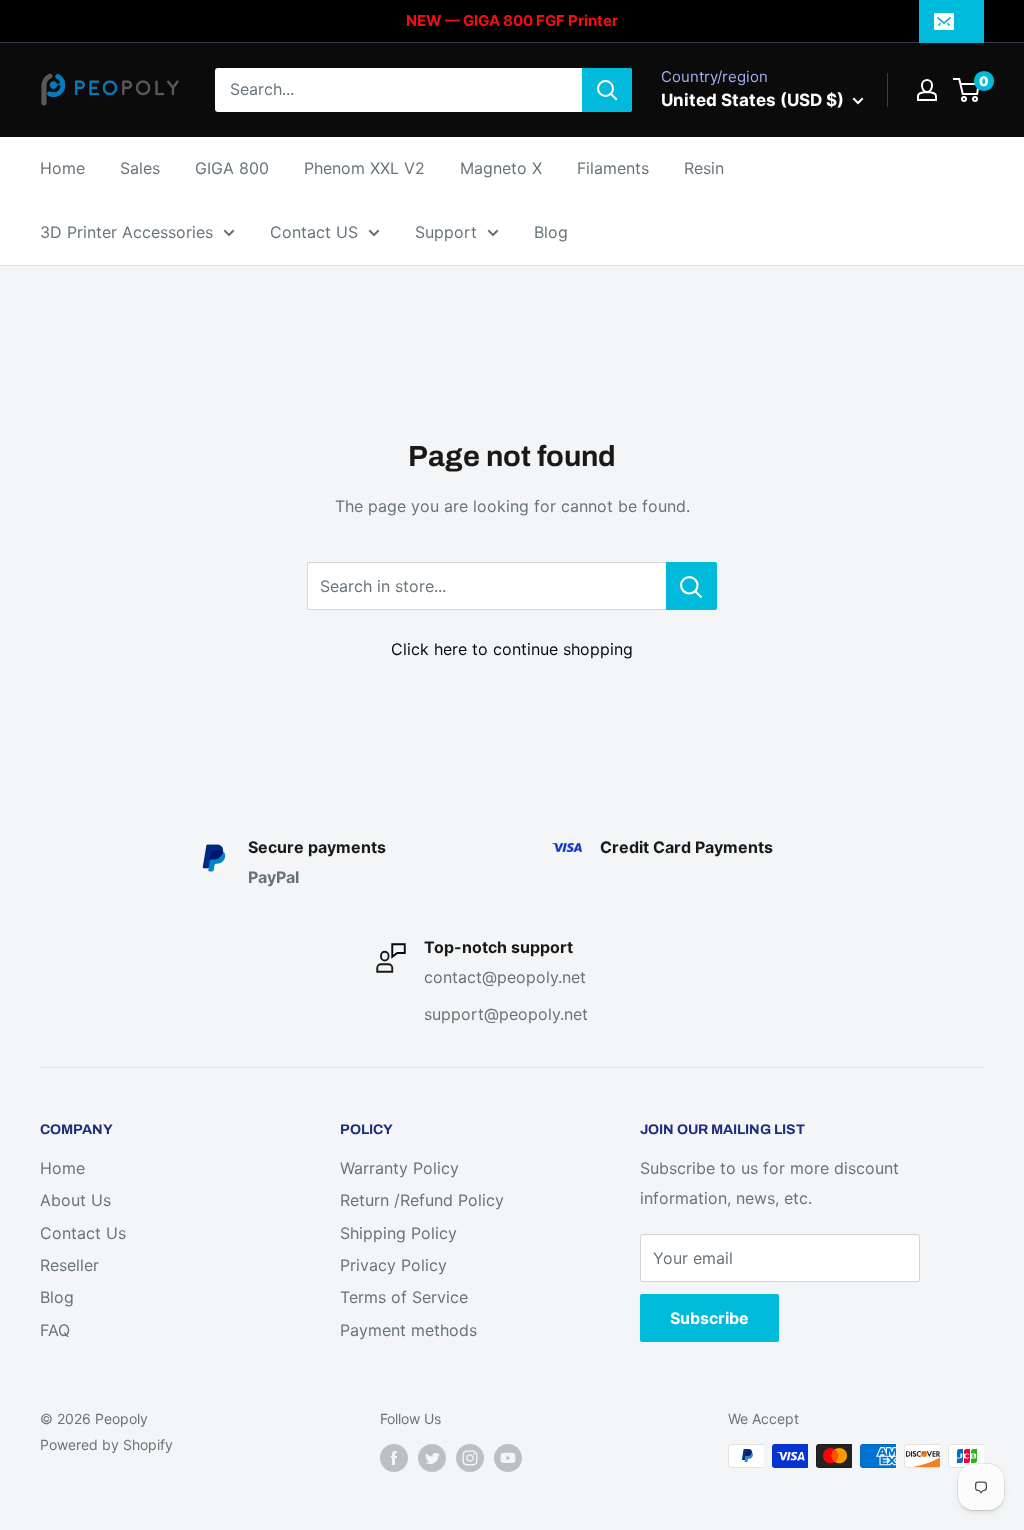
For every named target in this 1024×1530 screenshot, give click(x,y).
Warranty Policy (399, 1168)
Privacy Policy (393, 1265)
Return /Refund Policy (422, 1200)
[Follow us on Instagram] (470, 1458)
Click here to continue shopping (512, 649)
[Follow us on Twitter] (432, 1458)
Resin (704, 168)
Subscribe (709, 1318)
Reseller (69, 1265)
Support (446, 232)
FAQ (55, 1330)
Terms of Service (404, 1297)
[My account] (927, 90)
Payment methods (408, 1330)
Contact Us (83, 1233)
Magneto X (501, 168)
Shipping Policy (398, 1233)
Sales (140, 168)
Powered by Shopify (106, 1444)
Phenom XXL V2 (364, 168)
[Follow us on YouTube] (508, 1458)
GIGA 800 (232, 168)
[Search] (607, 90)
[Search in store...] (691, 586)
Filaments (613, 168)
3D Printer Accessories (126, 232)
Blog (551, 232)
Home (62, 168)
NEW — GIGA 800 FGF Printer (512, 20)
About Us (75, 1200)
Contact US (314, 232)
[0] (967, 90)
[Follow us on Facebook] (394, 1458)
